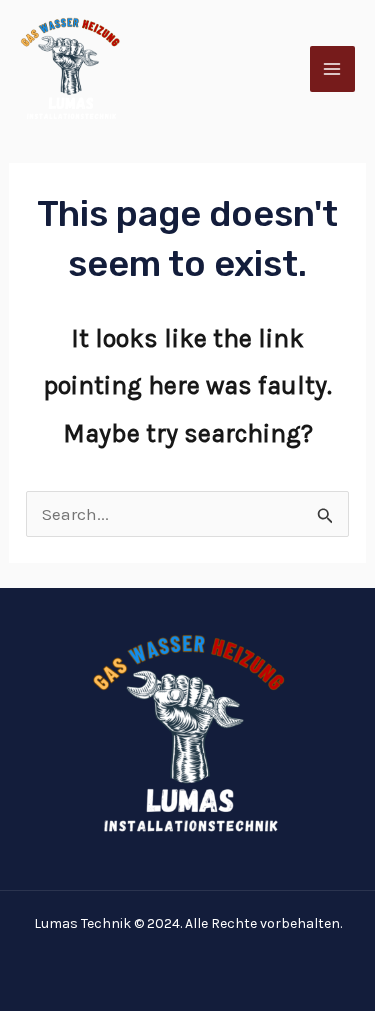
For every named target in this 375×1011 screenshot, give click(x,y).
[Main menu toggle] (333, 69)
